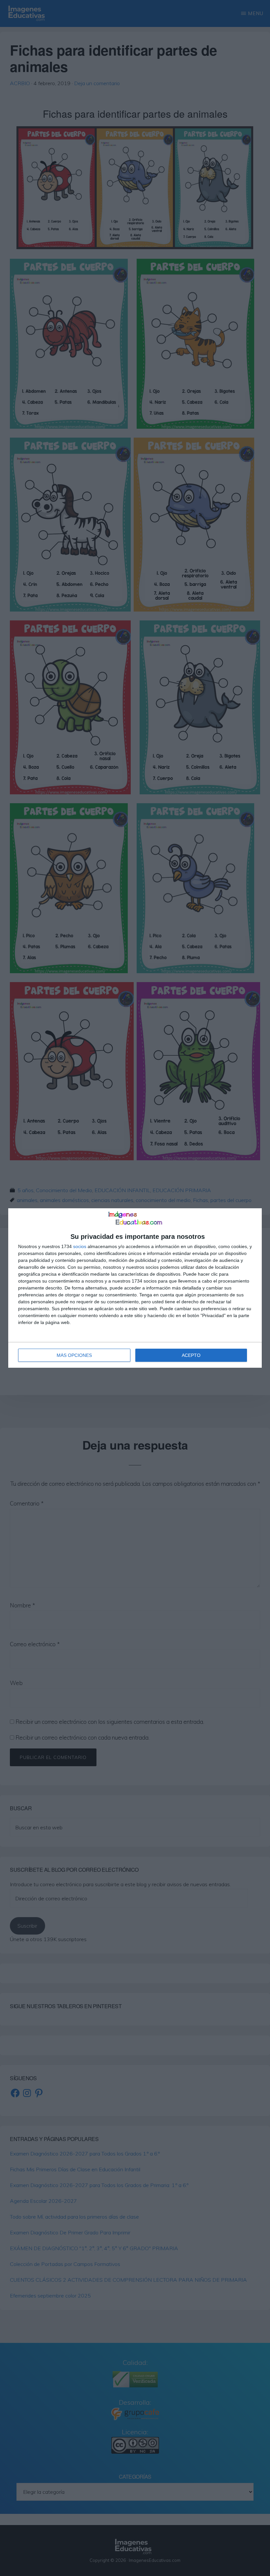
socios (80, 1246)
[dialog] (135, 1288)
